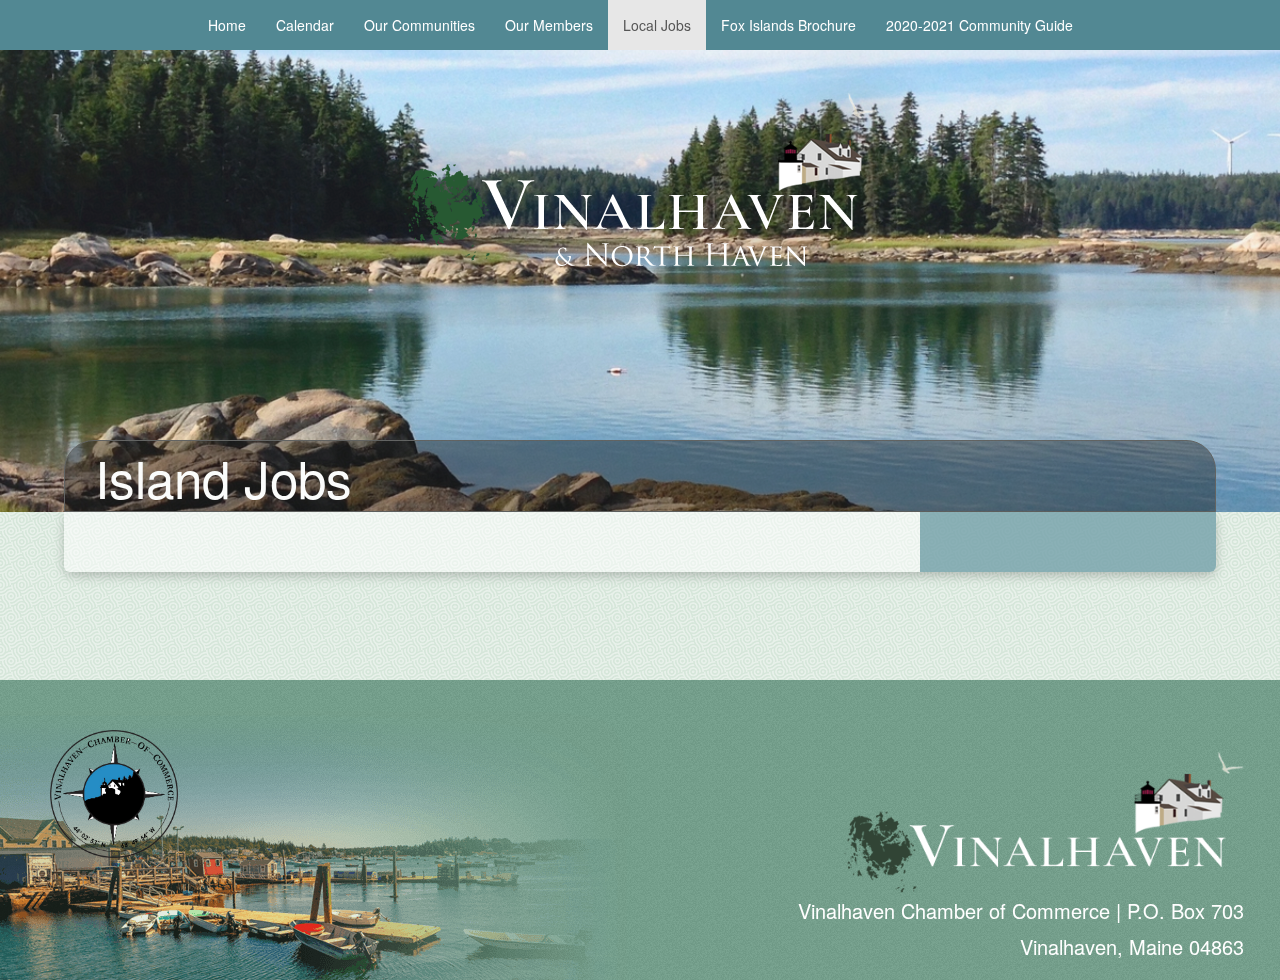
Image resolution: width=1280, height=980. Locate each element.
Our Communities (419, 25)
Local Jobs (657, 25)
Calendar (305, 25)
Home (227, 25)
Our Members (549, 25)
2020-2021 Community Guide (979, 25)
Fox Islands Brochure (788, 25)
